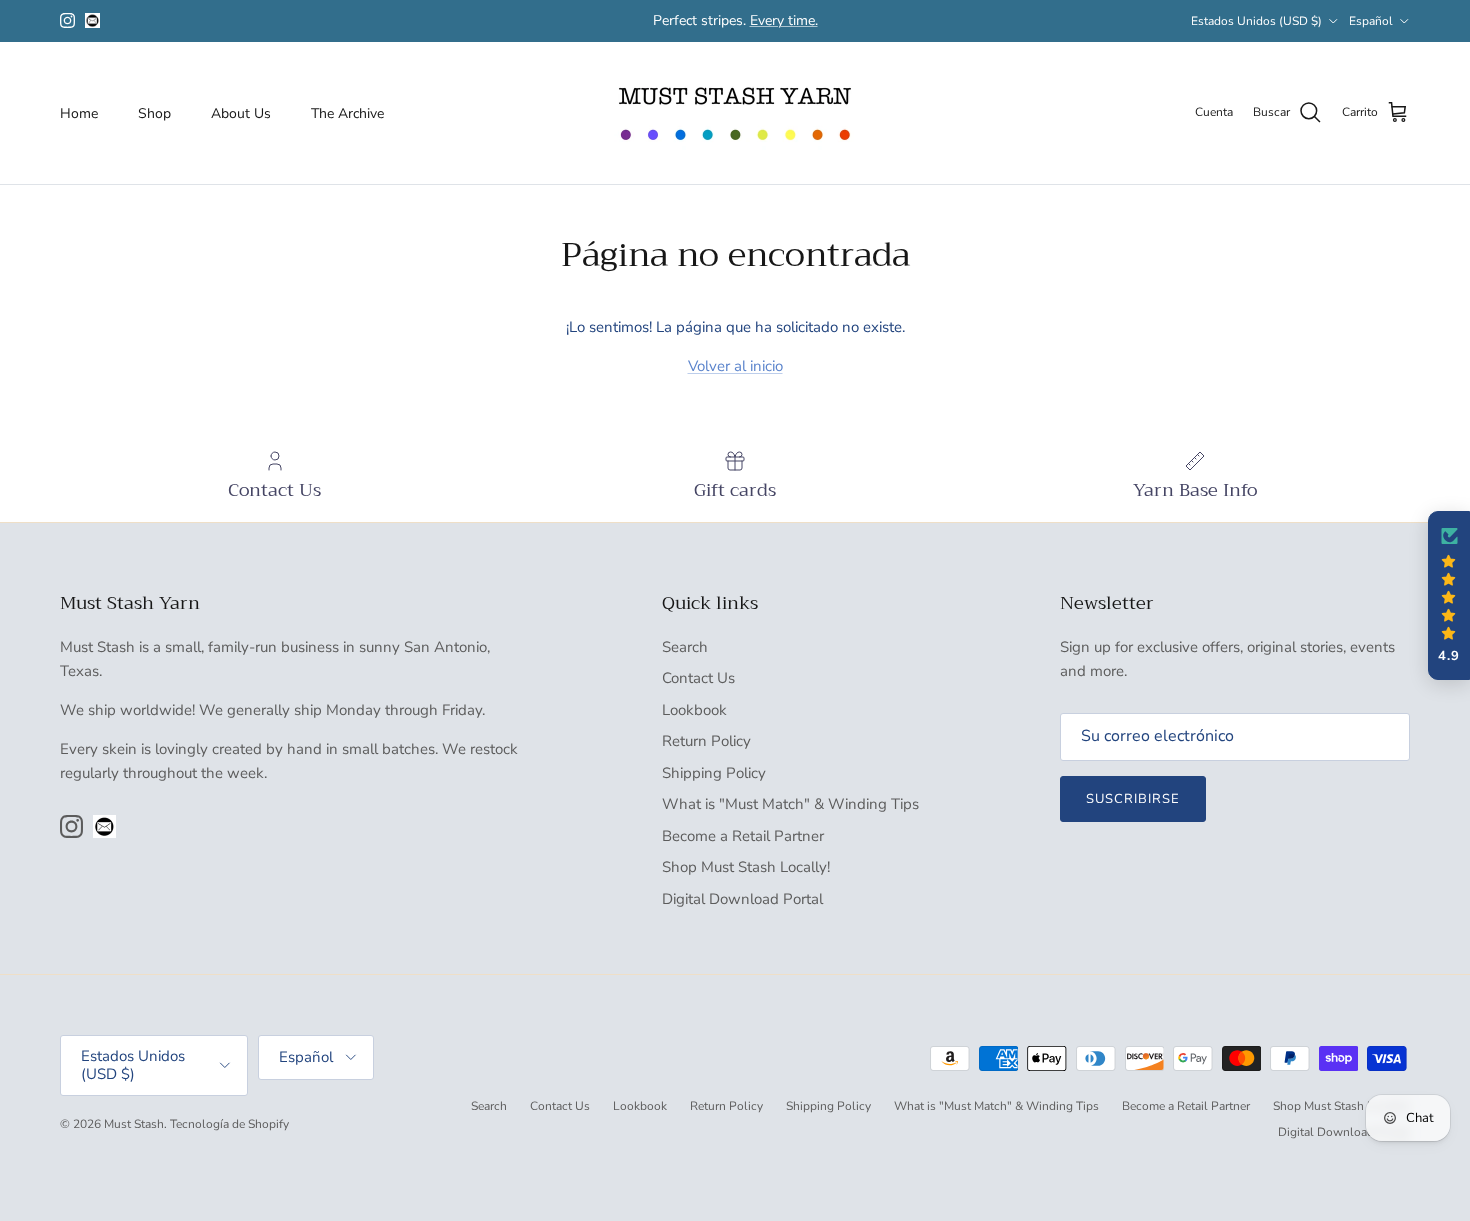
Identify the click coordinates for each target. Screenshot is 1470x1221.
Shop (154, 112)
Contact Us (698, 678)
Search (685, 647)
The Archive (347, 112)
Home (79, 112)
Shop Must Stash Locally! (746, 867)
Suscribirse (1133, 799)
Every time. (784, 20)
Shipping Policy (714, 773)
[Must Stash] (735, 113)
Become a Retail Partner (743, 836)
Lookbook (694, 710)
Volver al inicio (735, 366)
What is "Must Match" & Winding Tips (790, 804)
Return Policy (706, 741)
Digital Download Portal (742, 899)
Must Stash (134, 1124)
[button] (1449, 596)
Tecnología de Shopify (229, 1124)
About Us (241, 112)
